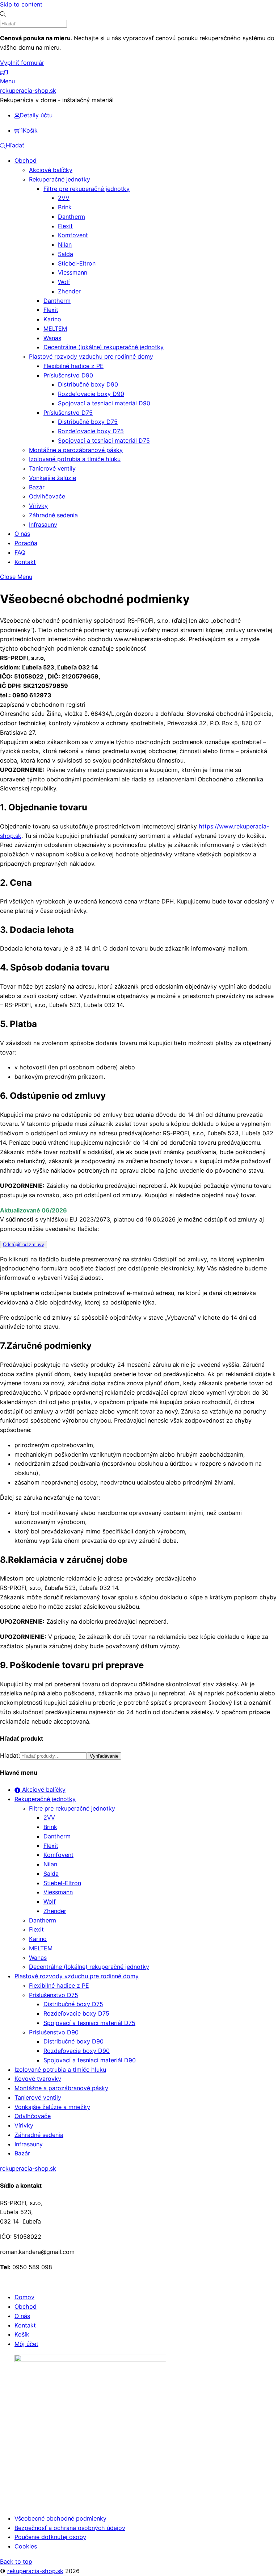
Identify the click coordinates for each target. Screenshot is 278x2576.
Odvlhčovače (47, 496)
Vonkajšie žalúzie (52, 478)
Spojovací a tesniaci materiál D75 (104, 441)
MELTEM (55, 329)
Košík (22, 2334)
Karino (52, 319)
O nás (22, 534)
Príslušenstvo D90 (68, 375)
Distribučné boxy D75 (88, 422)
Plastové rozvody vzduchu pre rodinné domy (91, 356)
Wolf (64, 282)
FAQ (20, 552)
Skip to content (21, 4)
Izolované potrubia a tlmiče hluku (75, 459)
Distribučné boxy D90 (88, 384)
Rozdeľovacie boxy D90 (91, 394)
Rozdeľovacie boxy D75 (91, 431)
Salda (66, 254)
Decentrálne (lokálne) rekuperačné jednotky (104, 347)
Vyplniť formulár (22, 63)
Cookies (26, 2546)
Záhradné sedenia (53, 515)
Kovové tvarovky (38, 2079)
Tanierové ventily (52, 468)
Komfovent (73, 235)
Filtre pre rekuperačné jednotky (87, 189)
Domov (24, 2297)
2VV (64, 198)
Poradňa (26, 543)
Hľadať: (10, 1755)
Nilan (65, 245)
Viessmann (73, 272)
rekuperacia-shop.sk (35, 2571)
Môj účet (26, 2344)
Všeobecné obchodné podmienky (60, 2518)
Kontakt (25, 562)
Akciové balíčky (51, 170)
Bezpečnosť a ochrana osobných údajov (70, 2528)
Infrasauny (43, 525)
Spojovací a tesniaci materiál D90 (104, 403)
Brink (65, 207)
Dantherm (71, 217)
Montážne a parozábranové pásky (76, 450)
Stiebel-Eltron (77, 263)
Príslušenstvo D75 (68, 413)
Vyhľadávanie (104, 1756)
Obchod (26, 160)
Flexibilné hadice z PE (73, 366)
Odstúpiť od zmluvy (24, 1245)
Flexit (65, 226)
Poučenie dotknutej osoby (50, 2537)
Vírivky (38, 506)
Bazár (37, 487)
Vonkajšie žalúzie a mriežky (52, 2107)
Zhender (69, 291)
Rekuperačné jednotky (60, 179)
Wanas (52, 338)
